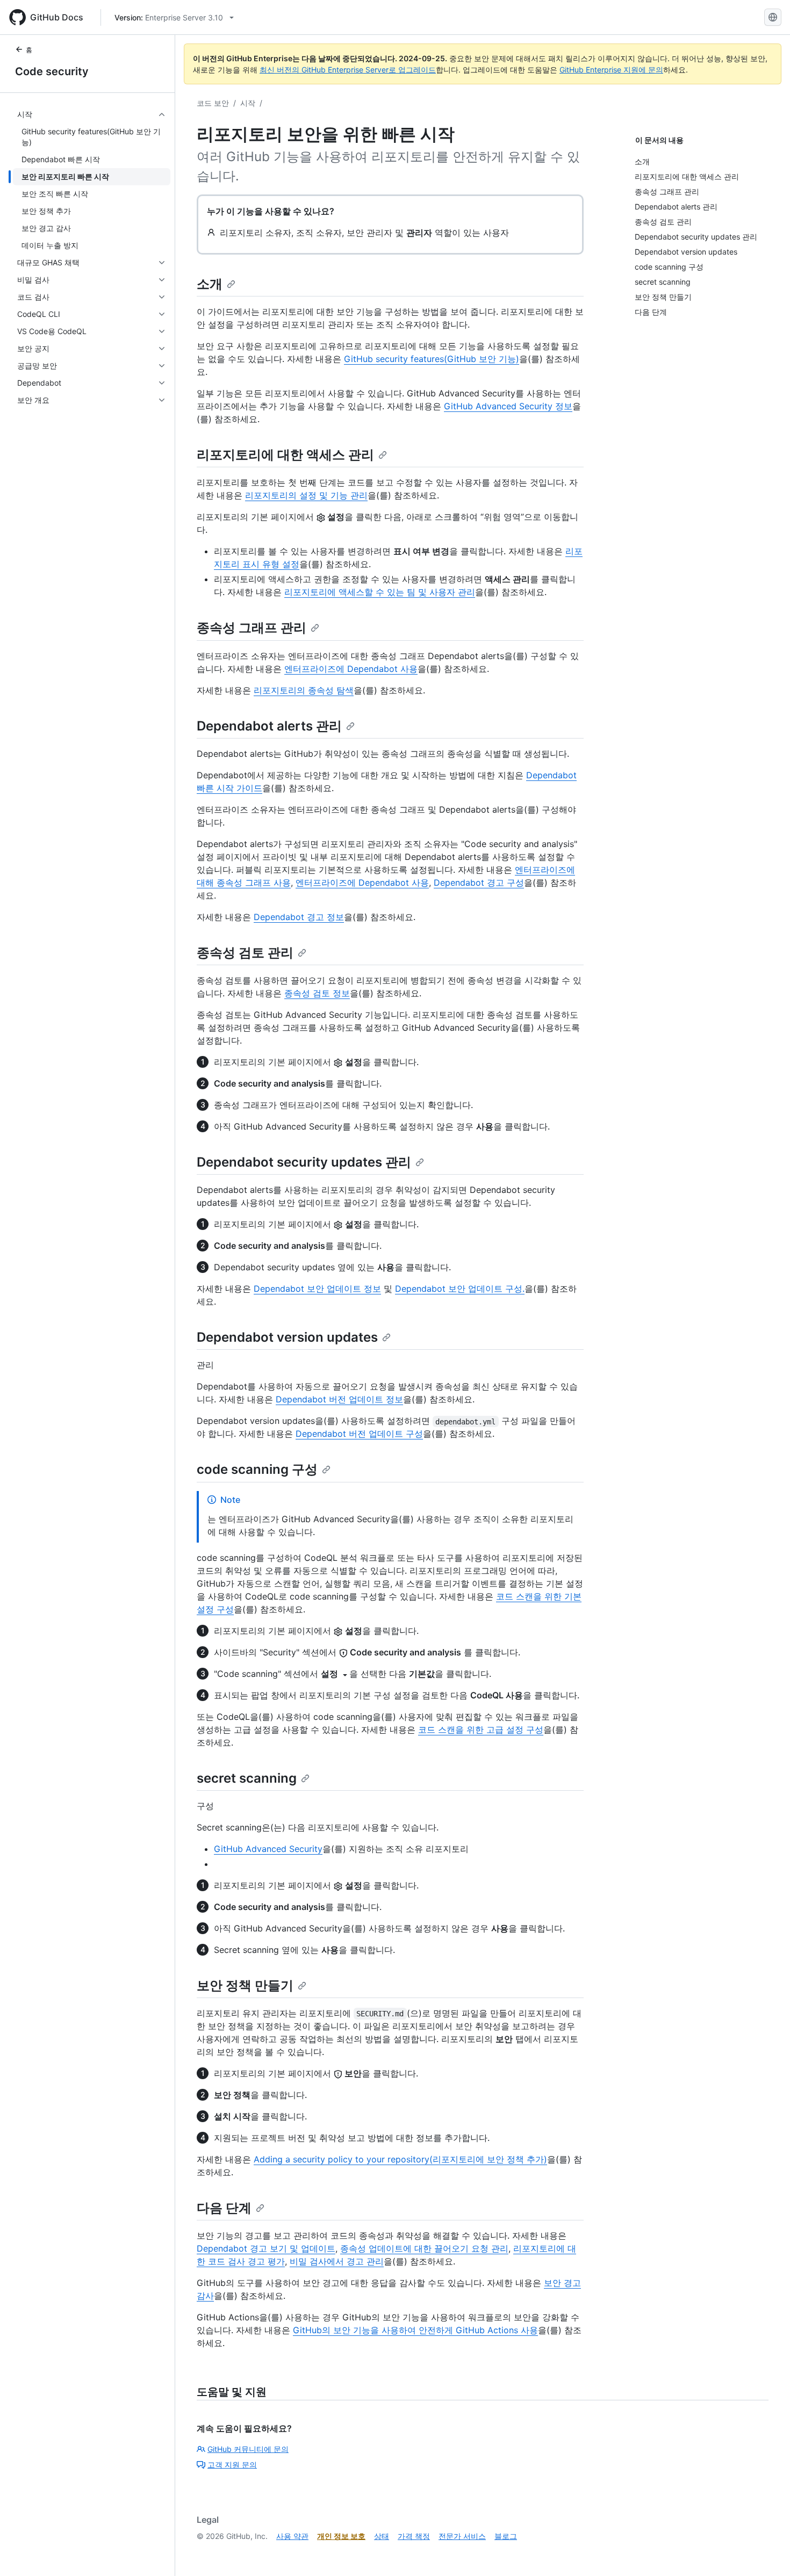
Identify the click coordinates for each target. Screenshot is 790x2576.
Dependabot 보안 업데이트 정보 (317, 1289)
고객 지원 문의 (232, 2465)
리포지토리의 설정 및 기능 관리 (306, 495)
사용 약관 (292, 2536)
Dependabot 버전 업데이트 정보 (339, 1399)
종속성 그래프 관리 (252, 628)
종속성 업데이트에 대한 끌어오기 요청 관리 (424, 2248)
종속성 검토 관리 (245, 953)
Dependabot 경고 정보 (299, 917)
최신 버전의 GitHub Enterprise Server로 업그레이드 (348, 70)
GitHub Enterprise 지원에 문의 (611, 70)
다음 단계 (224, 2208)
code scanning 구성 (257, 1469)
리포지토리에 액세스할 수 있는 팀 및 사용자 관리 (380, 592)
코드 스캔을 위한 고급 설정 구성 (481, 1730)
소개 (210, 284)
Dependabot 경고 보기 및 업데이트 (266, 2248)
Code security (52, 71)
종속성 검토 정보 (317, 993)
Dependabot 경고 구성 (479, 882)
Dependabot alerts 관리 (269, 726)
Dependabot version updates (287, 1337)
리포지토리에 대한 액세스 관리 (285, 455)
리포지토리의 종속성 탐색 (304, 690)
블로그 (506, 2536)
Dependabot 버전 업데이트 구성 (359, 1434)
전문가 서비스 (462, 2536)
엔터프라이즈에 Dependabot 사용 (351, 669)
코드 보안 (213, 103)
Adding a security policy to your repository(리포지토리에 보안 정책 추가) (400, 2159)
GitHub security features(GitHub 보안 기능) (432, 359)
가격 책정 (414, 2536)
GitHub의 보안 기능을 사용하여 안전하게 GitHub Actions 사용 (415, 2330)
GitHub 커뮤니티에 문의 (248, 2449)
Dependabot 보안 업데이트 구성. (460, 1289)
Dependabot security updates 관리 (304, 1162)
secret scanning (247, 1778)
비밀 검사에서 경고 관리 (337, 2261)
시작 (248, 103)
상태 (382, 2536)
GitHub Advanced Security (268, 1849)
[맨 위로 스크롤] (766, 2552)
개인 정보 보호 (341, 2536)
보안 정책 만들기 (245, 1985)
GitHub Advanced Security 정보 (508, 406)
